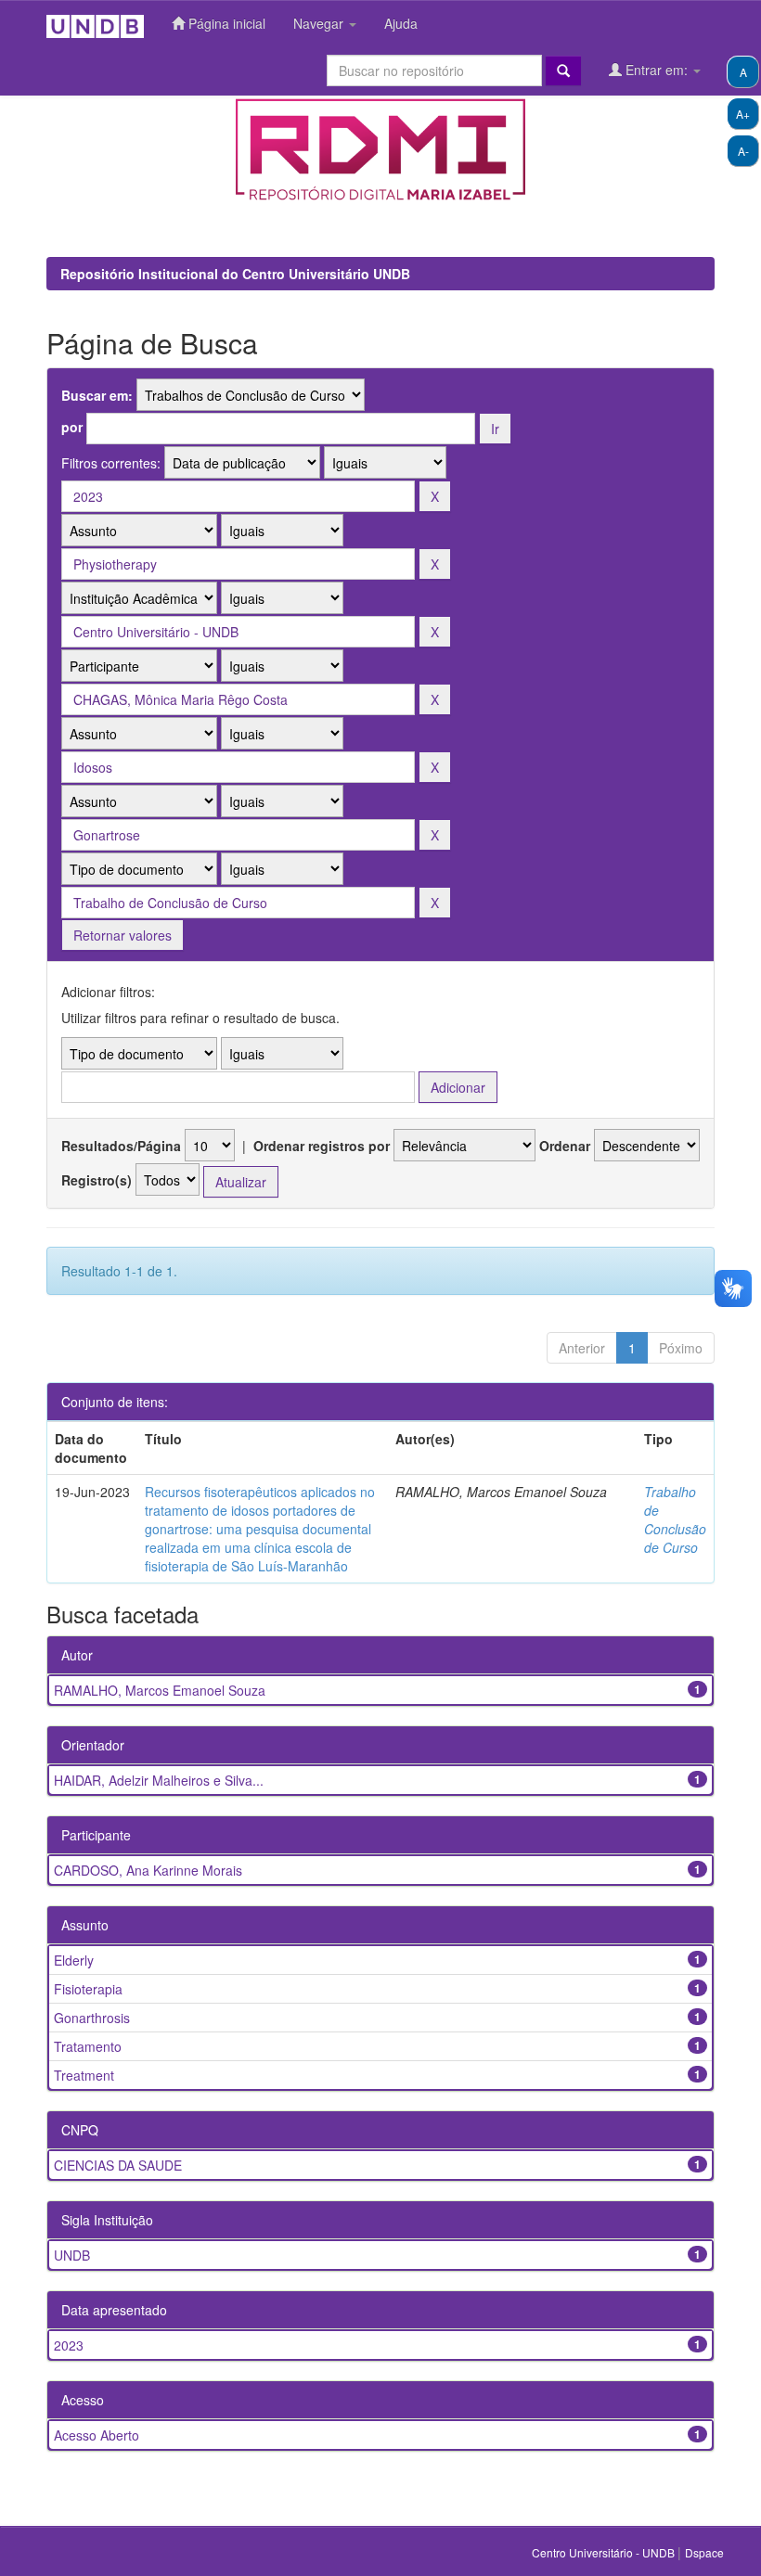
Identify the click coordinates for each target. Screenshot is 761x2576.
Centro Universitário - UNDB (605, 2552)
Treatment (84, 2075)
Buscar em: (97, 395)
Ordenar (565, 1146)
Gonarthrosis (92, 2018)
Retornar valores (123, 935)
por (72, 427)
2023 (69, 2345)
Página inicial (225, 23)
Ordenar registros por (322, 1146)
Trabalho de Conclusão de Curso (675, 1519)
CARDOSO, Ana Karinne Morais (148, 1870)
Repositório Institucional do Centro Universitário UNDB (235, 274)
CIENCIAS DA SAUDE (118, 2165)
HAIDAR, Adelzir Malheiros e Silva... (159, 1780)
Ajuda (401, 23)
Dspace (704, 2552)
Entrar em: (657, 70)
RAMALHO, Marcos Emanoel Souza (160, 1690)
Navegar (320, 23)
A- (743, 151)
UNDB (72, 2255)
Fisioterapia (88, 1989)
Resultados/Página (121, 1146)
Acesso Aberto (97, 2435)
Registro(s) (97, 1180)
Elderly (74, 1960)
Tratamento (88, 2046)
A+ (743, 114)
